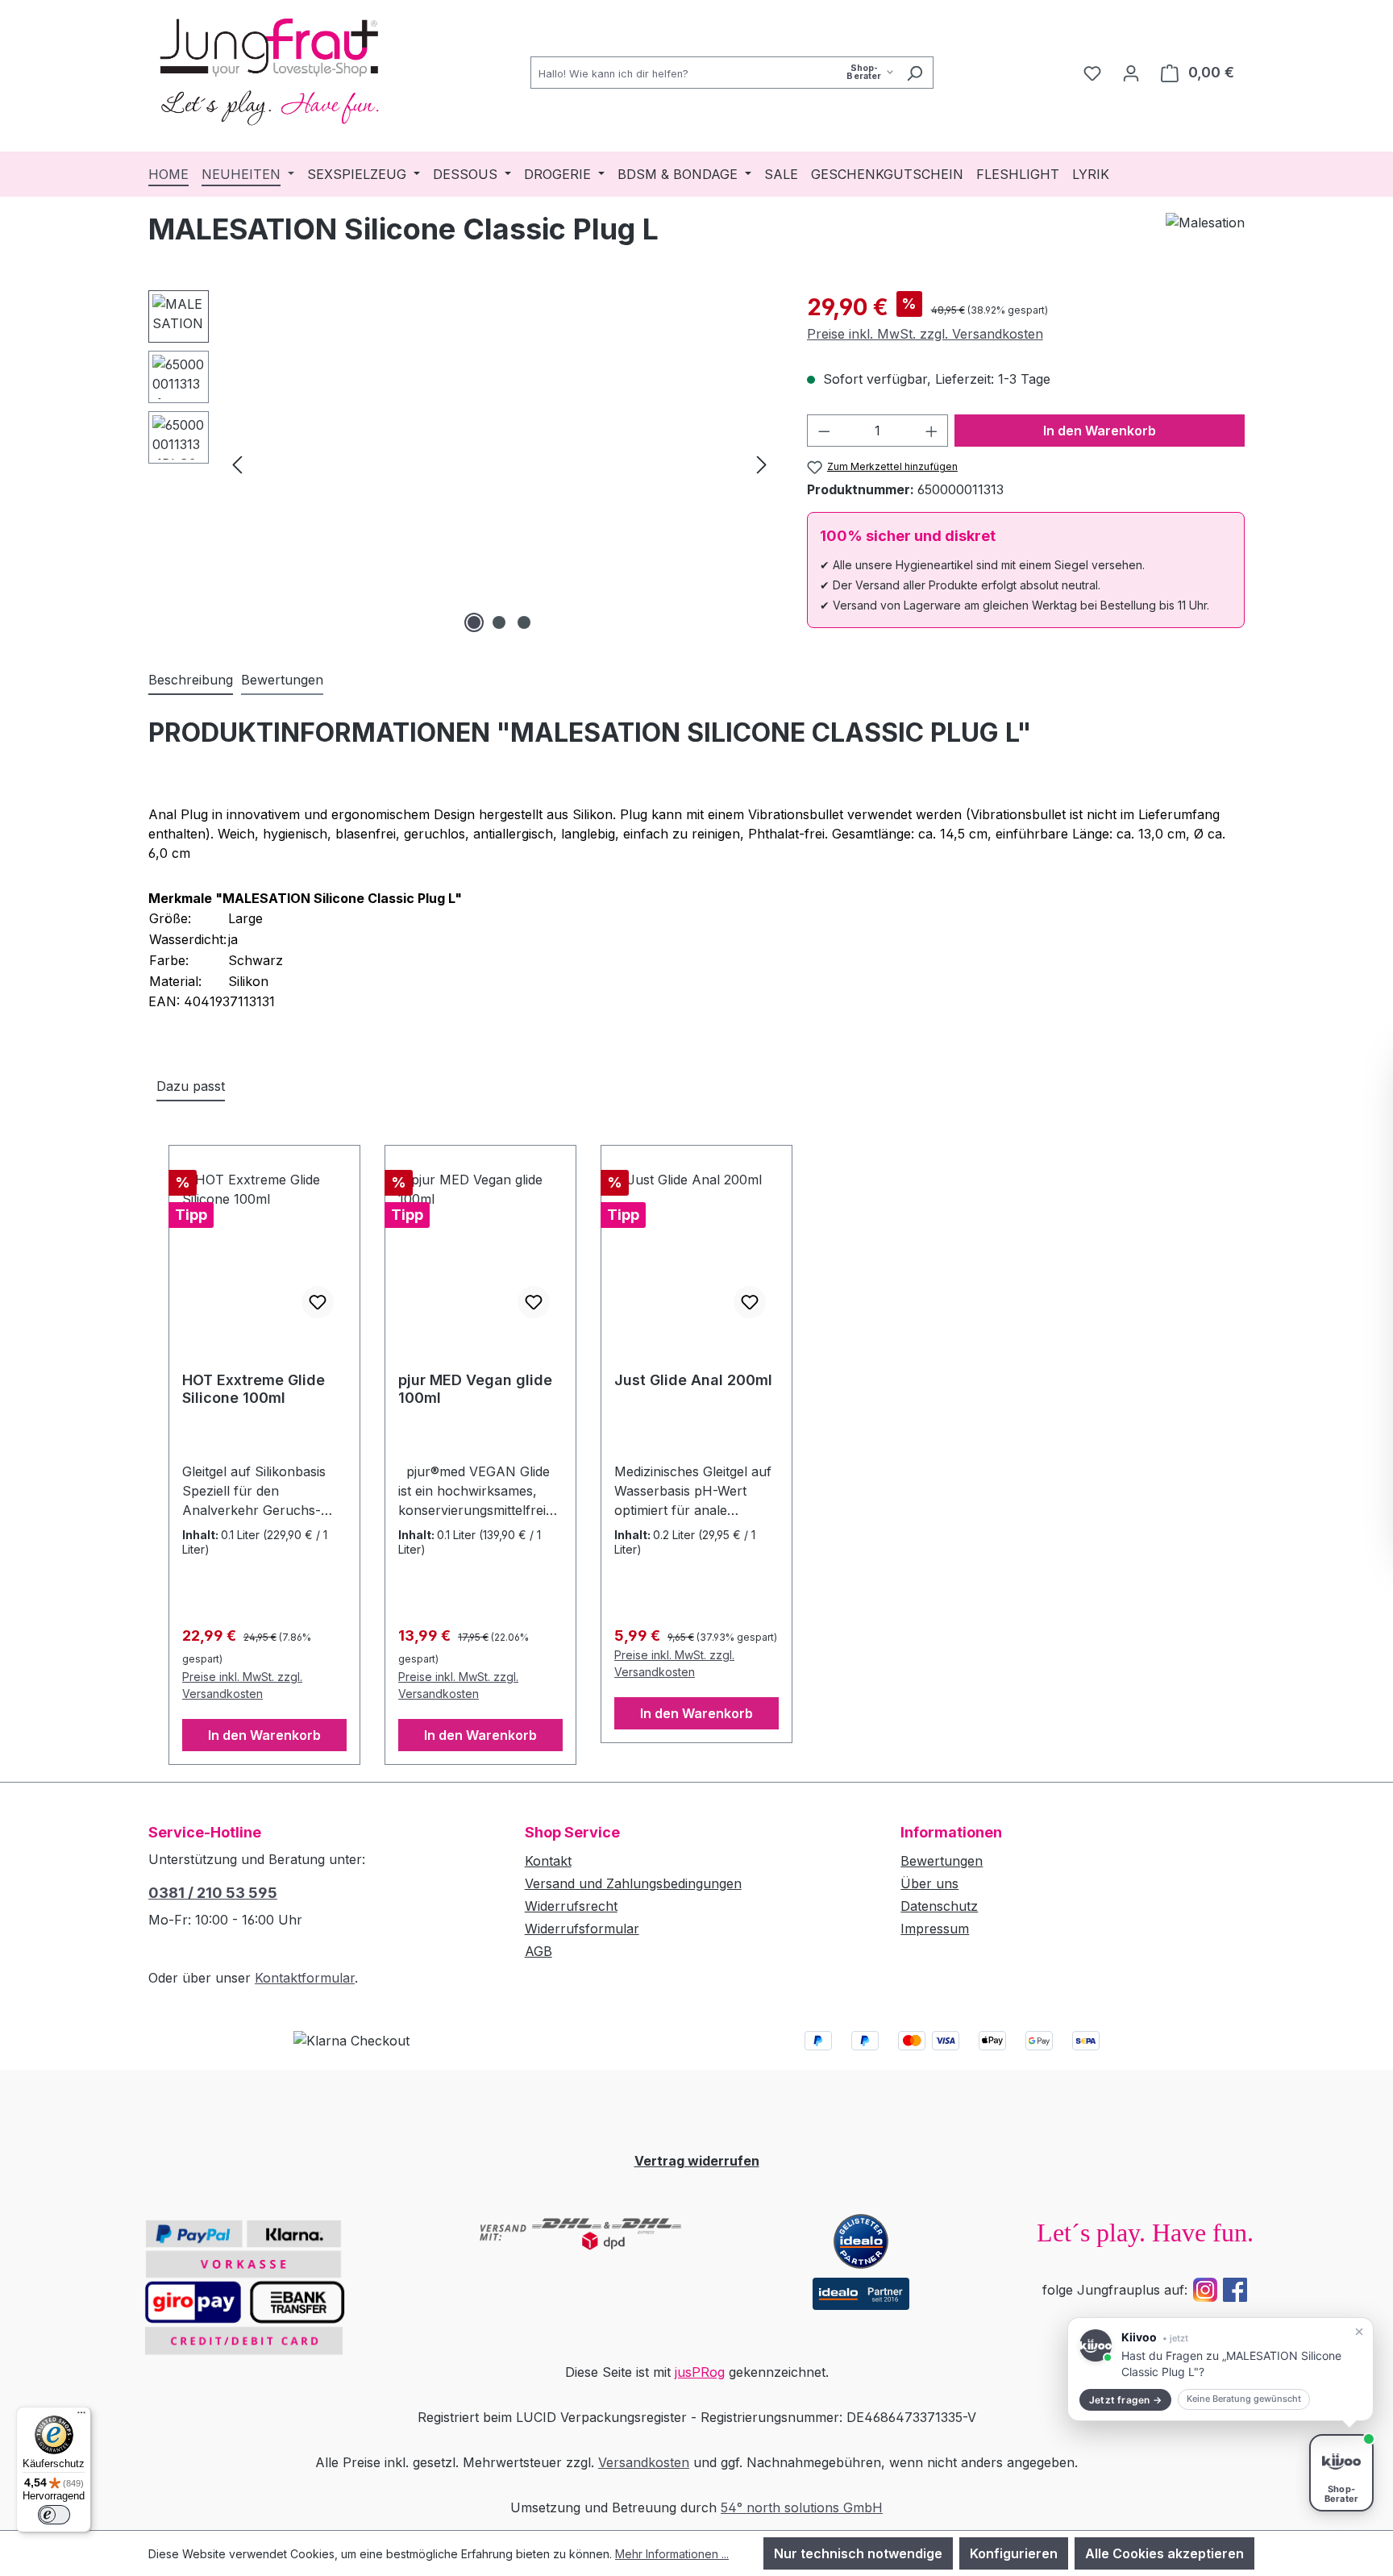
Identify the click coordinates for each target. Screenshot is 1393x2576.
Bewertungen (942, 1861)
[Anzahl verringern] (824, 431)
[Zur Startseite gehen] (269, 69)
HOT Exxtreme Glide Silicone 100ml (254, 1389)
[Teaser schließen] (1359, 2332)
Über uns (929, 1883)
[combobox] (713, 73)
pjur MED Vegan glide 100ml (475, 1389)
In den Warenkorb (1100, 431)
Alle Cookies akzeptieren (1164, 2553)
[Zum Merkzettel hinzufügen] (318, 1302)
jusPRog (700, 2372)
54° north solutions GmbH (802, 2507)
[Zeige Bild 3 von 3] (524, 622)
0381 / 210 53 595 (213, 1893)
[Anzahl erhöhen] (932, 431)
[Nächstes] (762, 463)
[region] (462, 464)
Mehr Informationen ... (672, 2554)
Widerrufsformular (582, 1929)
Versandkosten (644, 2462)
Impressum (935, 1929)
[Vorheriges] (237, 463)
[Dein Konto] (1131, 73)
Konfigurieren (1014, 2553)
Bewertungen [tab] (282, 680)
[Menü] (81, 2416)
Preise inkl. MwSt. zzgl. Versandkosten (925, 334)
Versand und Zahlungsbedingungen (633, 1883)
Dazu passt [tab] (191, 1086)
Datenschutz (939, 1906)
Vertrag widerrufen (697, 2161)
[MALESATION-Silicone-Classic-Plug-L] (499, 464)
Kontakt (548, 1861)
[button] (1220, 2369)
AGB (538, 1951)
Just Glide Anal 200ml (693, 1380)
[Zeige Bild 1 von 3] (474, 622)
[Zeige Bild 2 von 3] (499, 622)
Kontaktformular (305, 1978)
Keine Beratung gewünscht (1244, 2399)
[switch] (54, 2515)
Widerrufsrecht (571, 1906)
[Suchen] (915, 73)
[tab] (191, 680)
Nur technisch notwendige (858, 2553)
